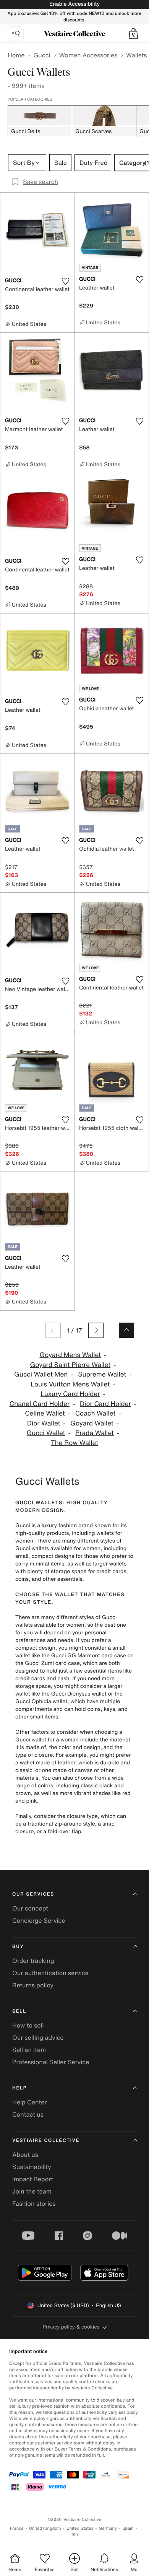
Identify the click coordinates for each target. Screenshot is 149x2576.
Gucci (42, 55)
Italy (74, 2534)
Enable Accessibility (74, 4)
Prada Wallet (95, 1433)
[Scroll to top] (126, 1330)
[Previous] (53, 1330)
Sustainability (32, 2167)
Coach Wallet (96, 1413)
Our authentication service (50, 1973)
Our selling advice (38, 2037)
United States (80, 2528)
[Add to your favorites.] (65, 281)
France (17, 2528)
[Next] (96, 1330)
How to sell (28, 2025)
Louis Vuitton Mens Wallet (70, 1384)
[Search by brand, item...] (16, 34)
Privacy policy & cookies (71, 2327)
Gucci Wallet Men (41, 1374)
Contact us (28, 2114)
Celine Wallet (45, 1413)
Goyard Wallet (92, 1423)
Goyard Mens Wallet (70, 1355)
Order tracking (33, 1961)
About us (25, 2155)
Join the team (32, 2191)
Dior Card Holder (105, 1404)
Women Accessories (88, 55)
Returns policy (33, 1985)
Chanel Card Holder (40, 1404)
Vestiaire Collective (46, 2141)
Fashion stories (34, 2203)
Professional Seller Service (51, 2062)
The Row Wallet (74, 1443)
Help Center (29, 2102)
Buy (18, 1947)
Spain (128, 2528)
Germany (108, 2528)
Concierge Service (39, 1920)
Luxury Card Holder (70, 1394)
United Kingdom (45, 2528)
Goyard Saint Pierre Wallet (70, 1365)
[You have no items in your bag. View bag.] (133, 34)
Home (16, 55)
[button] (133, 34)
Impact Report (33, 2179)
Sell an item (29, 2050)
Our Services (33, 1894)
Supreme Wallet (102, 1374)
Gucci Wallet (46, 1433)
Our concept (30, 1908)
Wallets (136, 55)
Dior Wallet (44, 1423)
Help (19, 2088)
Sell (19, 2011)
